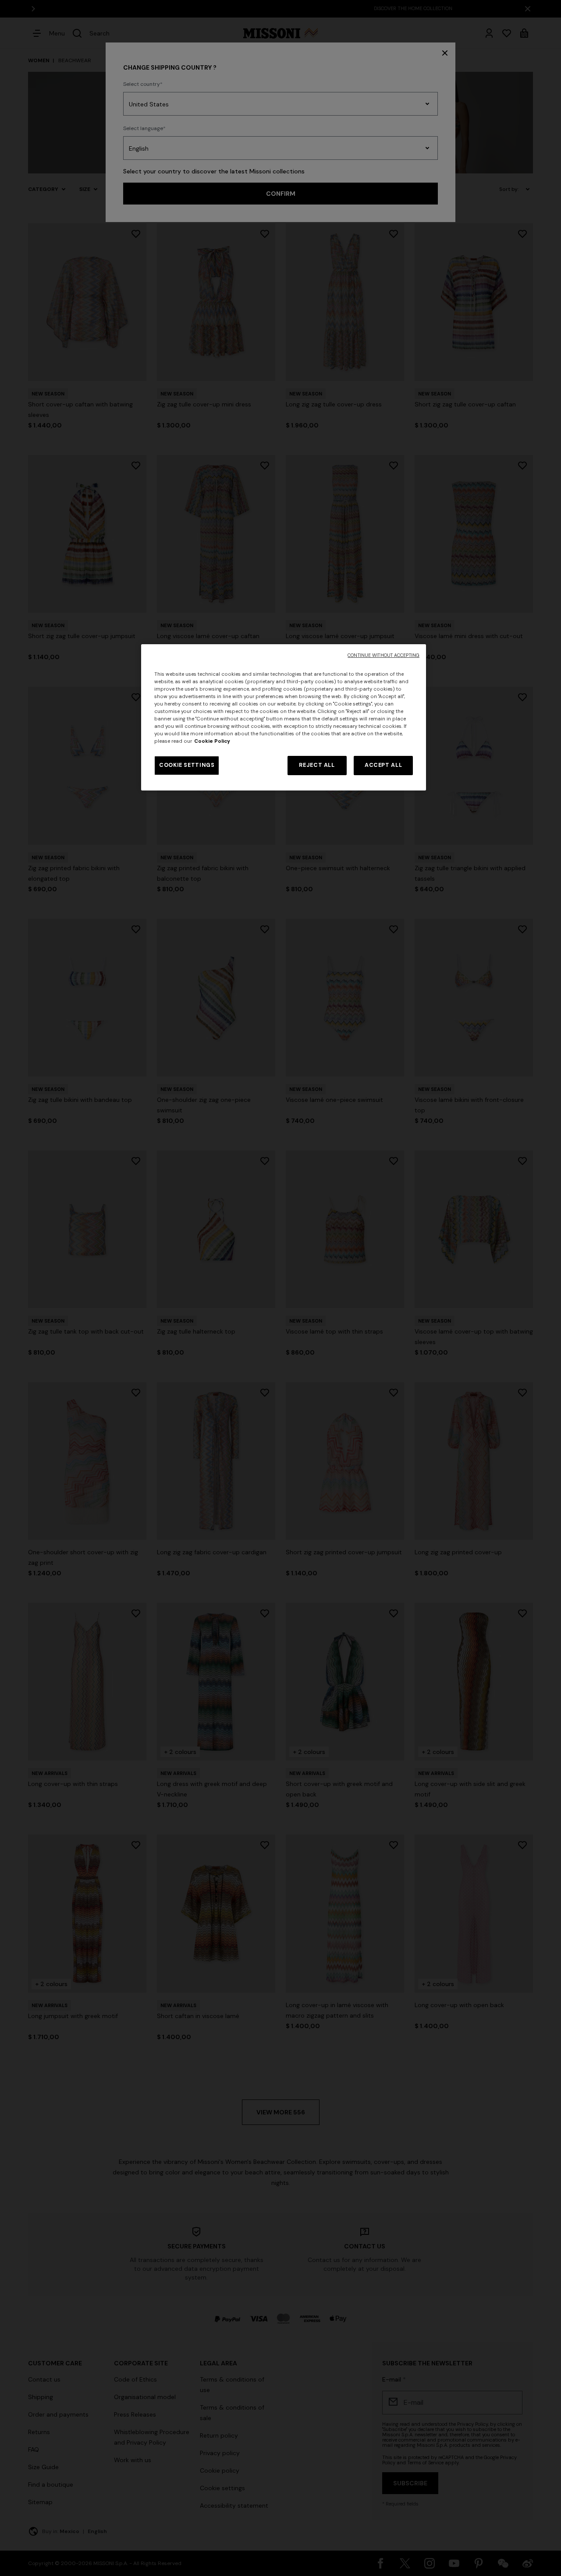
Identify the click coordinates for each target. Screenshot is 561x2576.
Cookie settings (187, 765)
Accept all (383, 765)
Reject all (317, 765)
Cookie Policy (212, 741)
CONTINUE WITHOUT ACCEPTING (383, 655)
